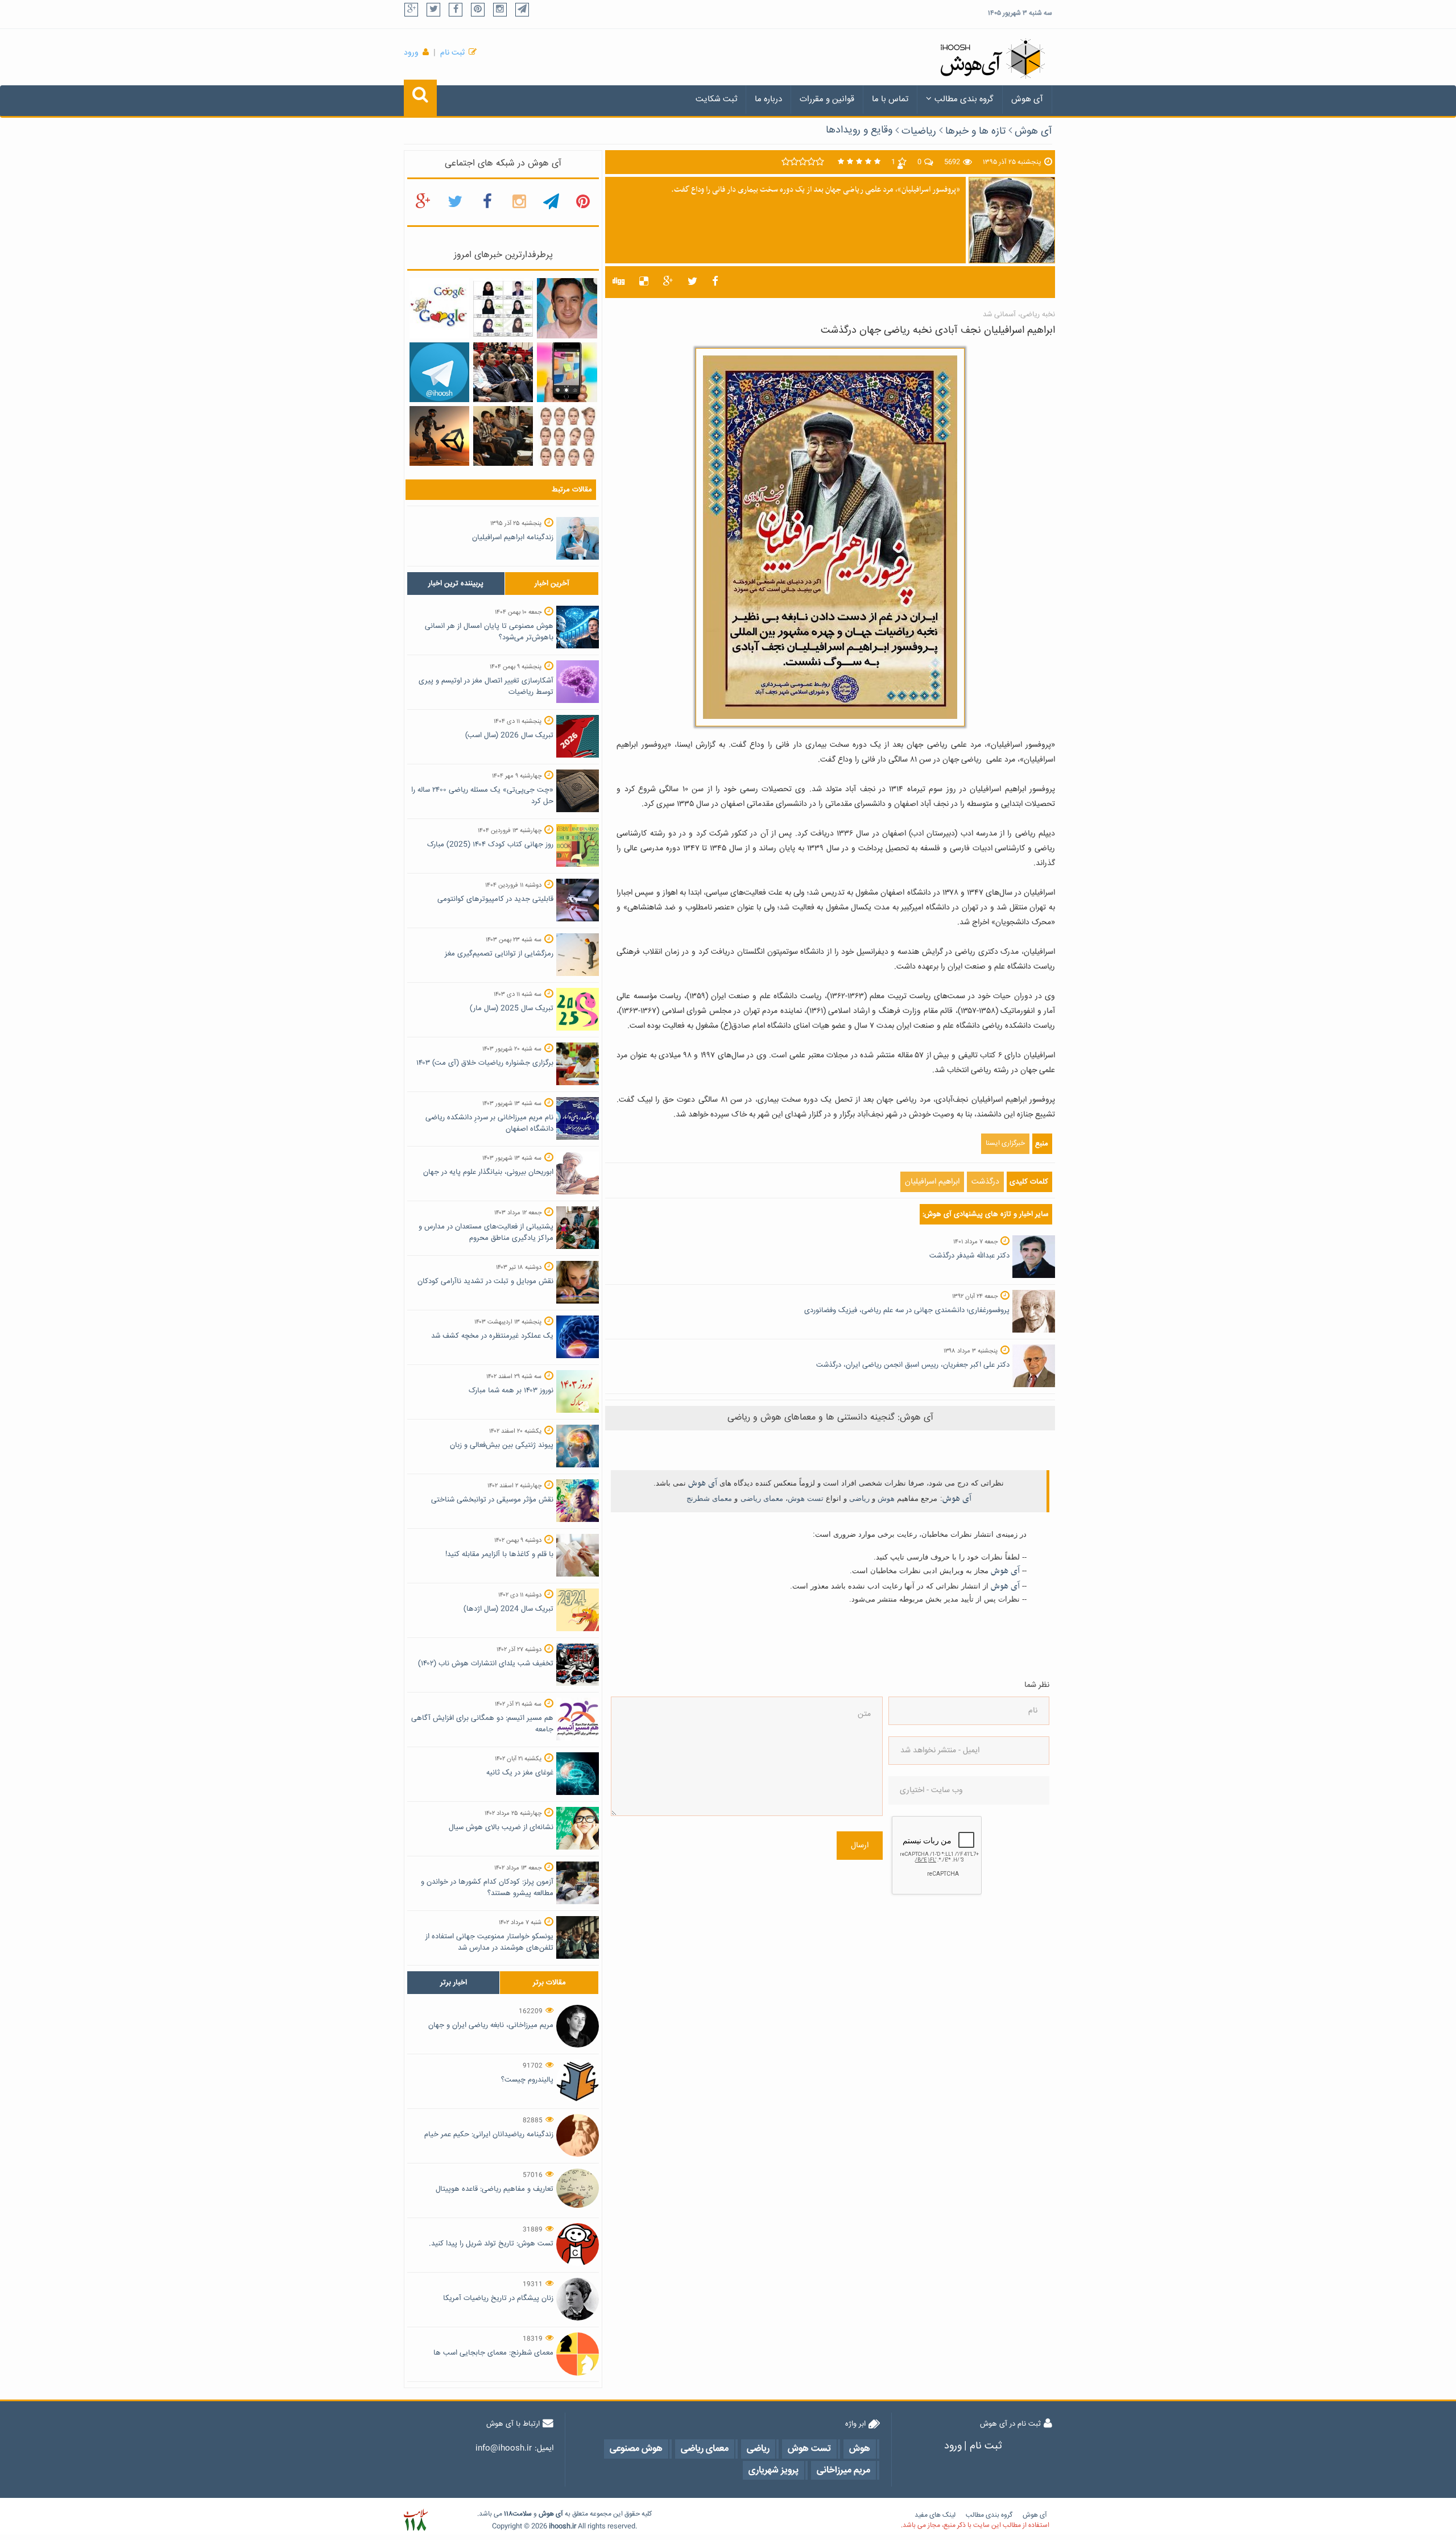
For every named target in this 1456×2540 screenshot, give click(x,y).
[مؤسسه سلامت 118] (415, 2520)
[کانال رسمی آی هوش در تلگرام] (439, 373)
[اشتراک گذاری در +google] (668, 282)
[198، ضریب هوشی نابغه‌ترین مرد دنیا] (567, 309)
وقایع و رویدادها (859, 130)
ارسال (860, 1846)
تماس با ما (890, 99)
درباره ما (768, 99)
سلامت (522, 2514)
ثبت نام (452, 53)
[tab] (456, 584)
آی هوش (1027, 99)
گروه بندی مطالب (964, 99)
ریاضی (859, 1498)
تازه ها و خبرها (975, 131)
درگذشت (985, 1182)
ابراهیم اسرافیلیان (932, 1182)
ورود (411, 53)
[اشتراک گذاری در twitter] (692, 282)
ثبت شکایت (716, 99)
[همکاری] (439, 436)
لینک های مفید (935, 2515)
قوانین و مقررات (827, 99)
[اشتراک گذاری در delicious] (644, 282)
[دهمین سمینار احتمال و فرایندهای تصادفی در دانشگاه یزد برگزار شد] (503, 373)
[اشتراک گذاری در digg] (619, 282)
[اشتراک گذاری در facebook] (715, 282)
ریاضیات (919, 131)
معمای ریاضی (762, 1498)
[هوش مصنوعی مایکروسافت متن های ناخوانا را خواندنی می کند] (567, 373)
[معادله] (439, 309)
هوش (886, 1498)
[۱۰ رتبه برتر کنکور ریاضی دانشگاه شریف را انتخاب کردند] (503, 436)
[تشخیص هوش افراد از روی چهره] (567, 436)
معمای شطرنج (709, 1498)
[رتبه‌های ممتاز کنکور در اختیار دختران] (503, 309)
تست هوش (806, 1498)
